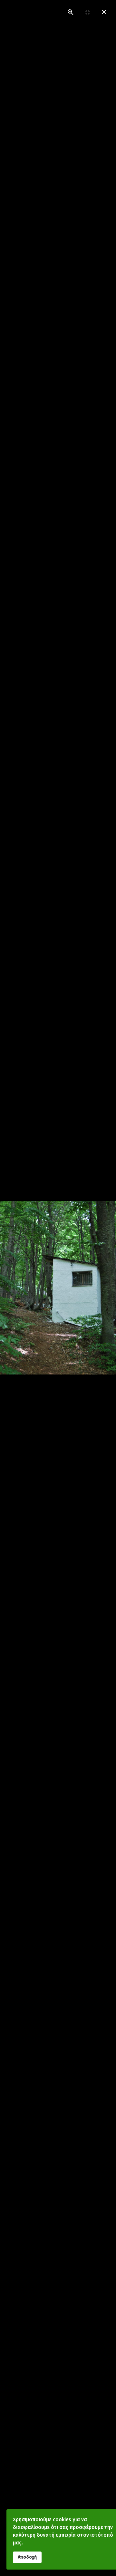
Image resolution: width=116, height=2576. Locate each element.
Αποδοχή (27, 2557)
